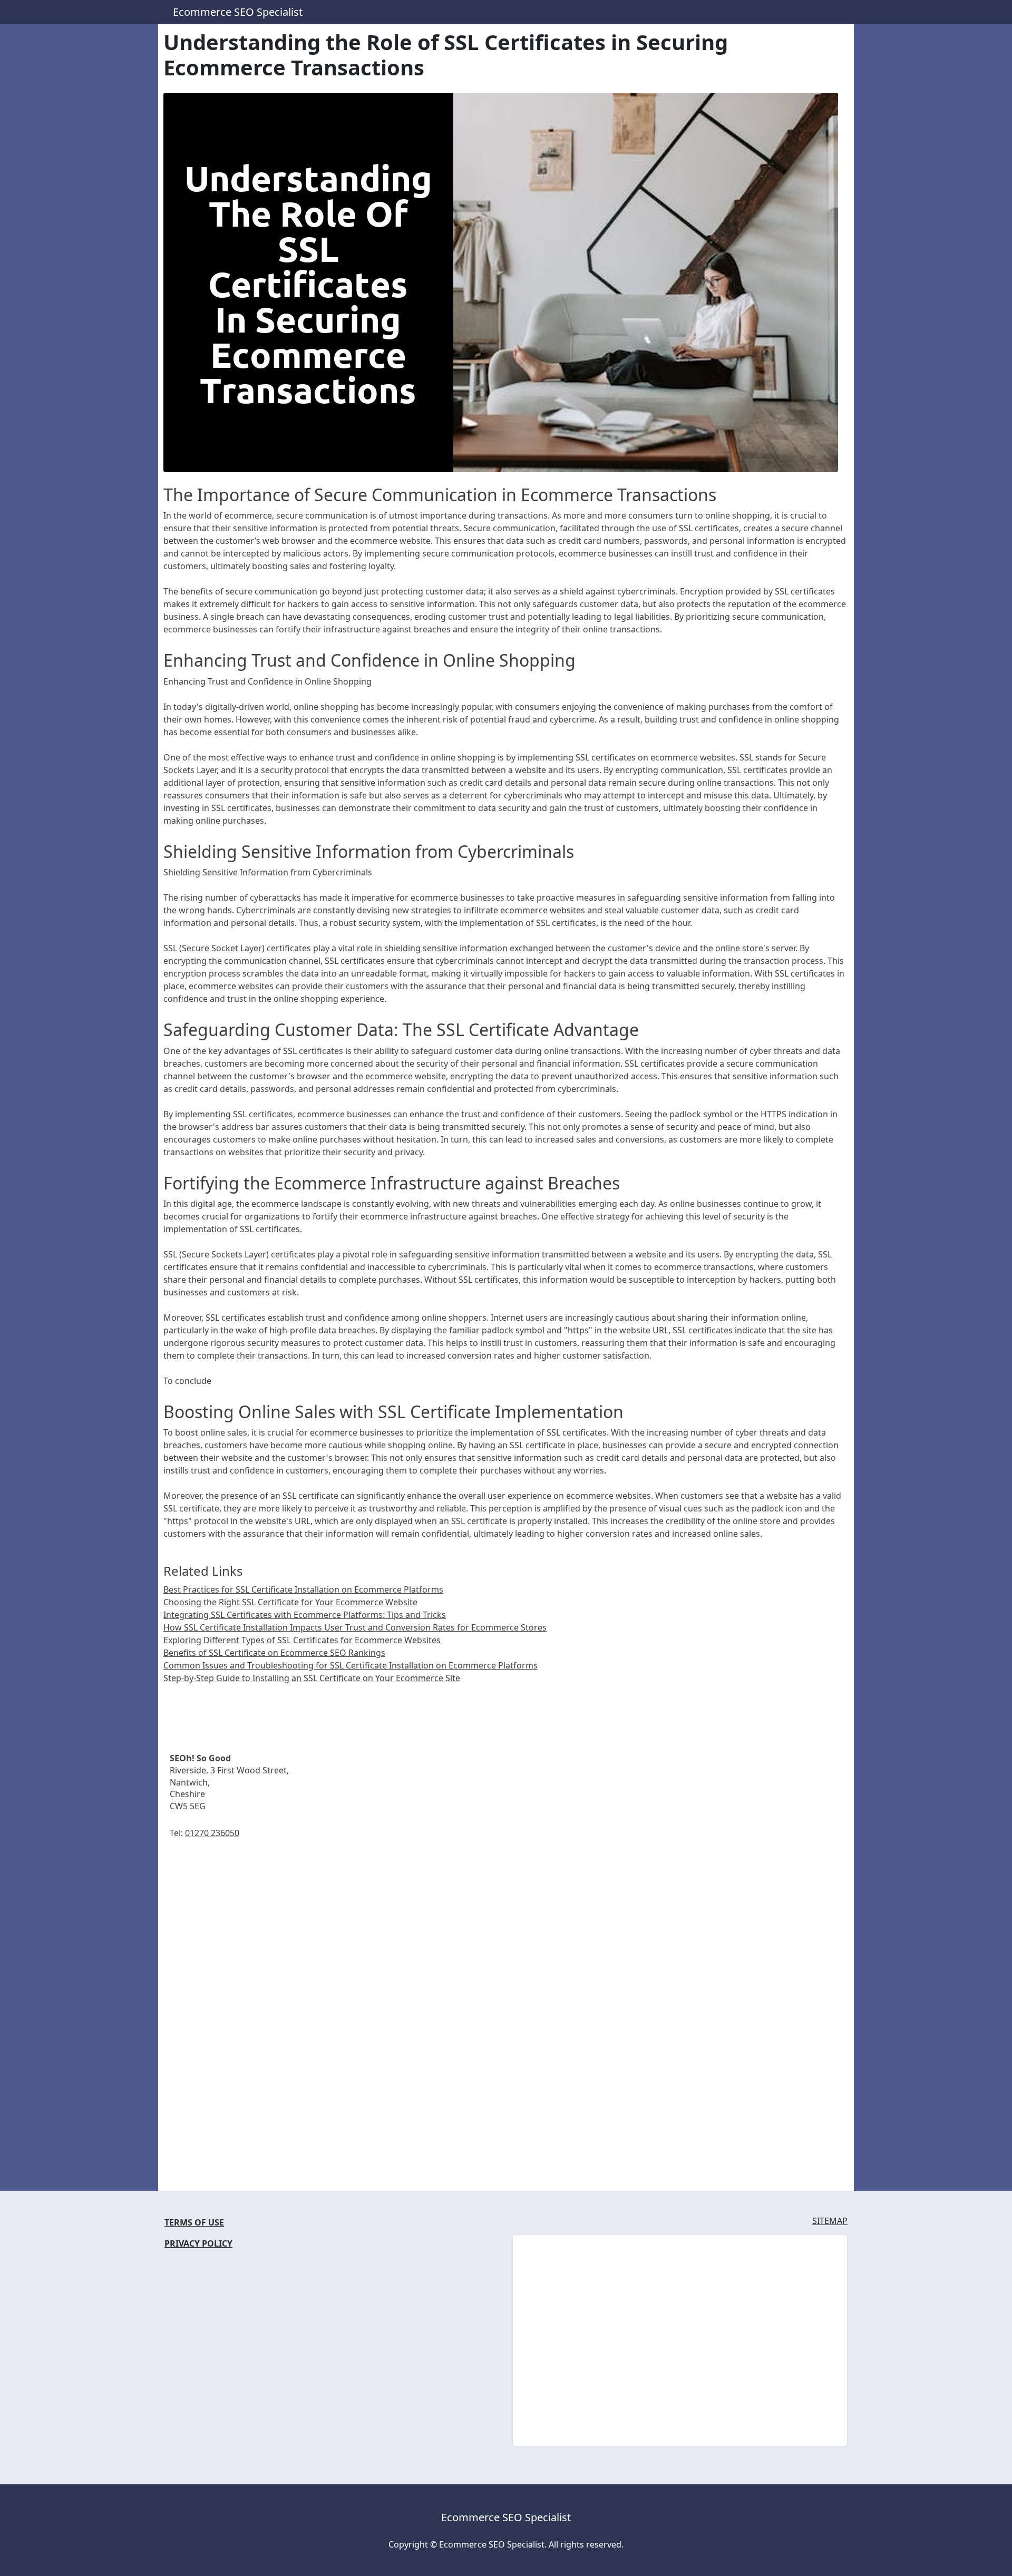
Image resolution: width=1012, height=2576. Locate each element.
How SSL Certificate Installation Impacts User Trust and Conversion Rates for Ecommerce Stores (355, 1627)
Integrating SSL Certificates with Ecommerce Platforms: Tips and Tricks (305, 1615)
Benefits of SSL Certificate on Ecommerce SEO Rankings (274, 1653)
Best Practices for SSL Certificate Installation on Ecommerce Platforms (303, 1589)
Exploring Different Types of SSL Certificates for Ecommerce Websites (302, 1640)
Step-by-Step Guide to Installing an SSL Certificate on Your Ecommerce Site (312, 1678)
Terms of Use (194, 2222)
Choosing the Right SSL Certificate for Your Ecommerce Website (290, 1602)
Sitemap (830, 2221)
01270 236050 (212, 1833)
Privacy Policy (198, 2243)
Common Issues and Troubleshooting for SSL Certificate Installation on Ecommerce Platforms (351, 1665)
